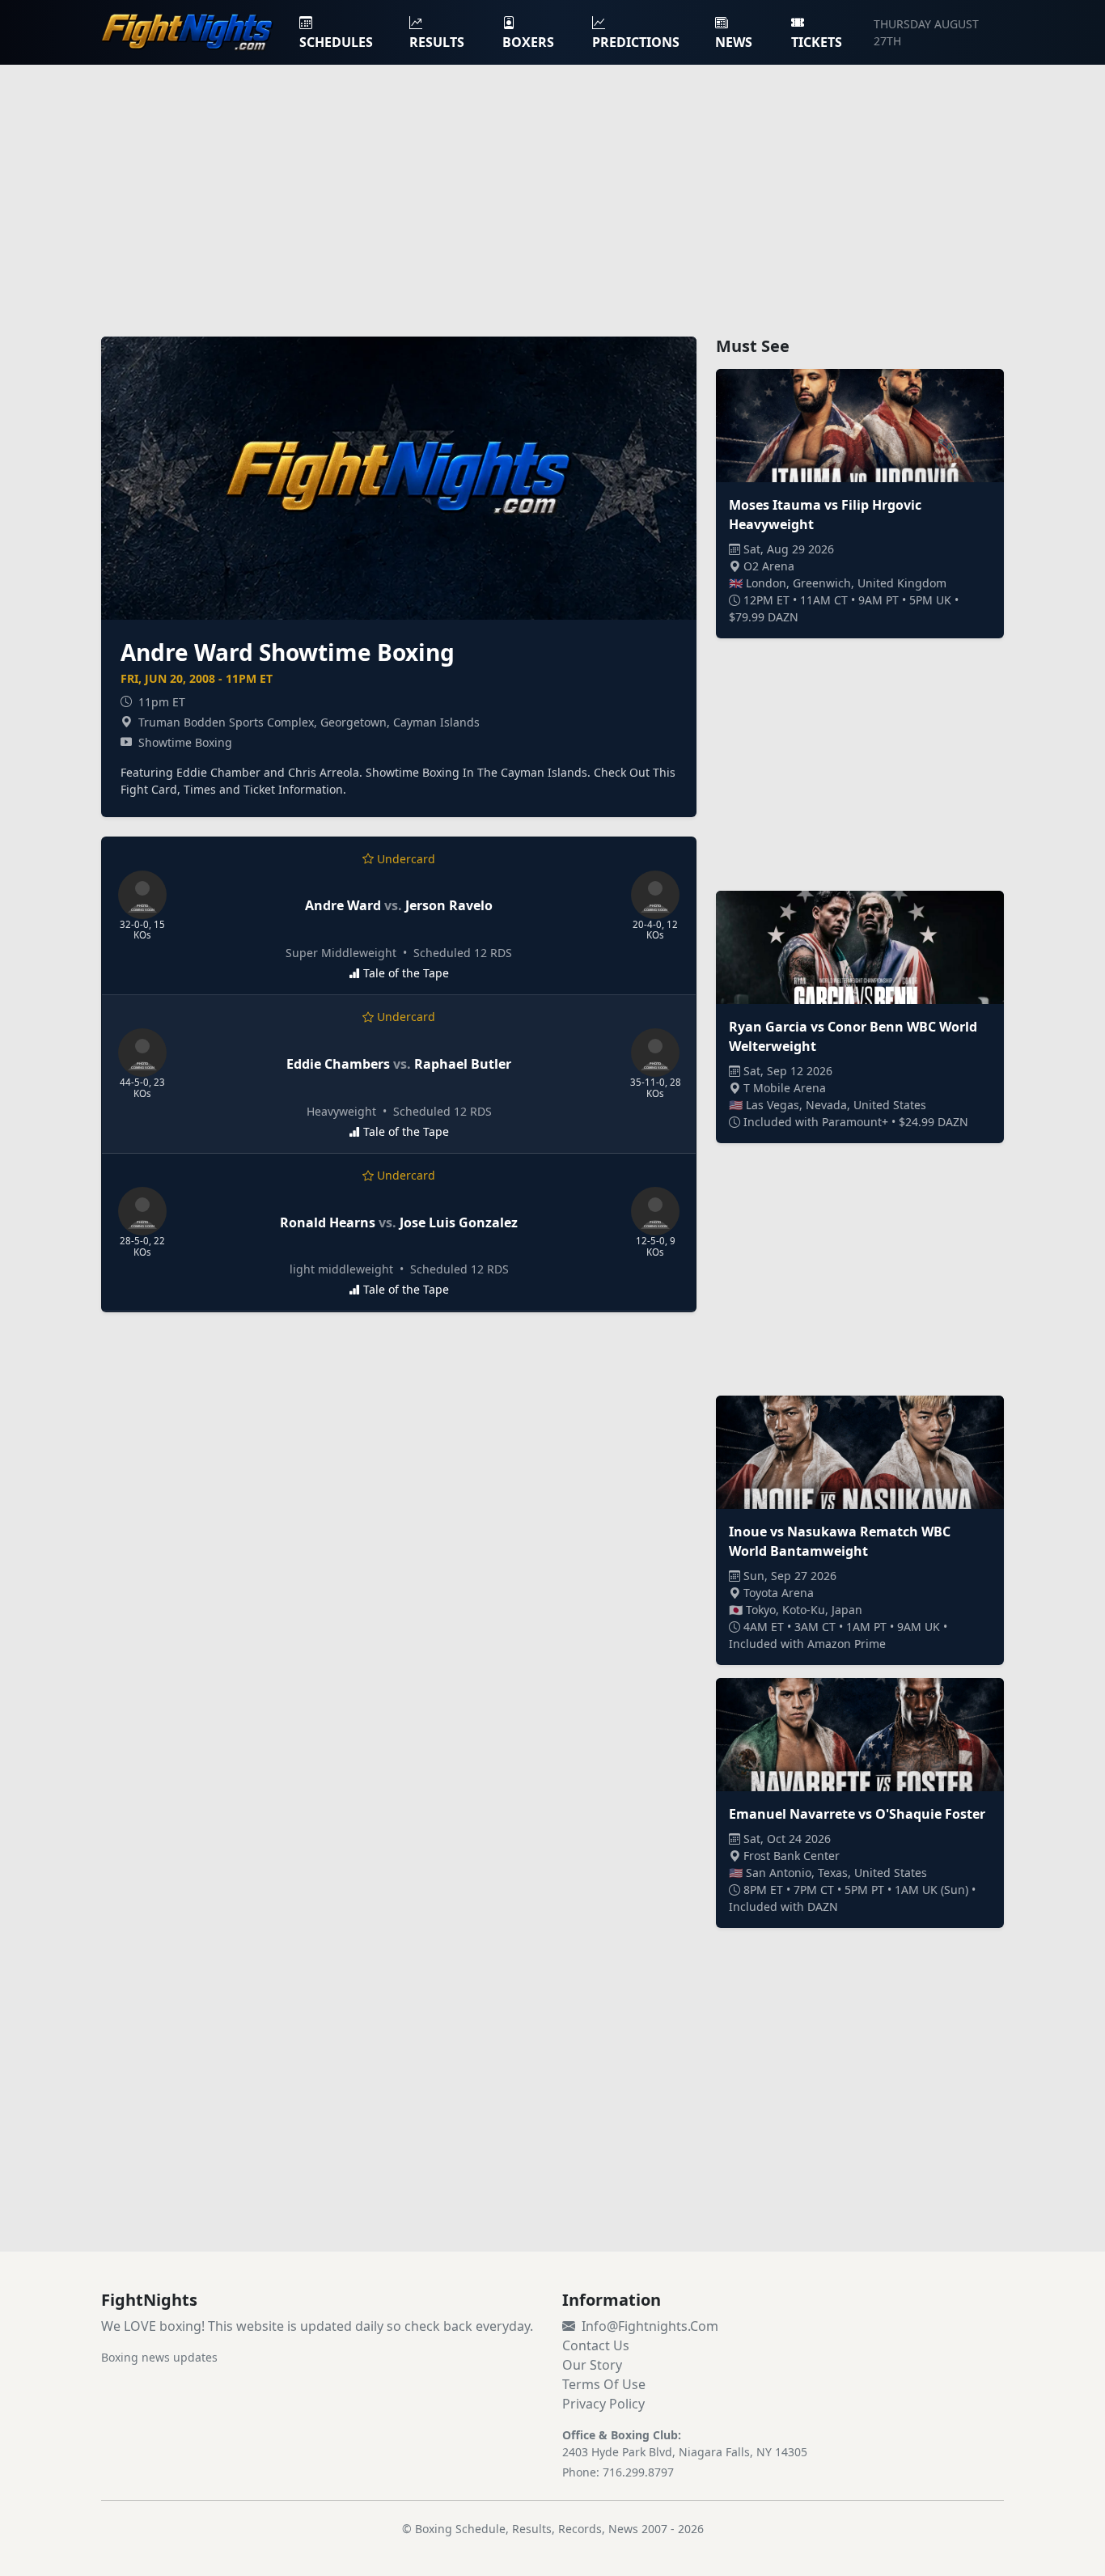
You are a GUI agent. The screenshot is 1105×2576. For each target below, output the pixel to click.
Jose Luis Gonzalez (459, 1222)
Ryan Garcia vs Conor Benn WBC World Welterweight (853, 1036)
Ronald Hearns (328, 1222)
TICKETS (817, 42)
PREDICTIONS (636, 42)
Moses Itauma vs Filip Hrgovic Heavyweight (825, 515)
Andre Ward (343, 905)
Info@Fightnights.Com (650, 2326)
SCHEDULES (336, 42)
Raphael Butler (463, 1064)
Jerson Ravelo (449, 905)
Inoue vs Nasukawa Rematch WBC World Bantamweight (840, 1541)
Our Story (592, 2365)
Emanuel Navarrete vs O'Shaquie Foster (857, 1814)
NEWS (734, 42)
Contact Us (596, 2345)
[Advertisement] (552, 191)
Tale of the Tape (406, 973)
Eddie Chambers (338, 1064)
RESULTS (437, 42)
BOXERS (528, 42)
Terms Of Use (604, 2384)
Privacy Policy (603, 2404)
